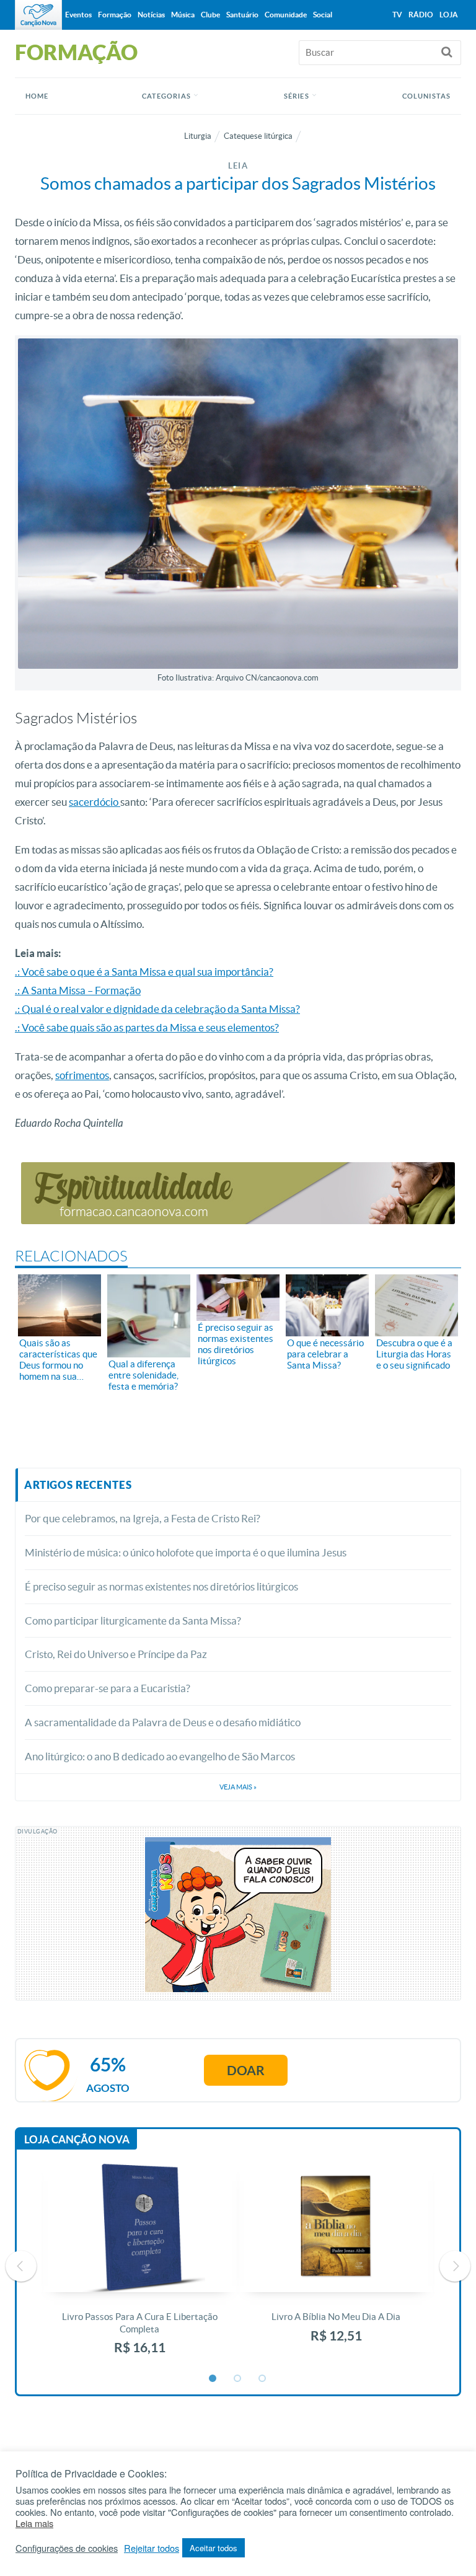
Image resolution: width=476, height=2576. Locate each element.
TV (397, 15)
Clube (210, 15)
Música (183, 15)
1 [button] (213, 2379)
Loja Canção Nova (77, 2139)
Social (323, 15)
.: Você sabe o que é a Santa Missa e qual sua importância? (144, 972)
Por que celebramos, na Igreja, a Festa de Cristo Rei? (143, 1518)
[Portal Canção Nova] (38, 15)
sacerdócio (95, 802)
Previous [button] (21, 2266)
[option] (140, 2266)
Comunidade (286, 15)
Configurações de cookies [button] (67, 2548)
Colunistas (426, 96)
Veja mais (238, 1787)
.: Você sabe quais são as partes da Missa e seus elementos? (147, 1027)
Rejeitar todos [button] (152, 2548)
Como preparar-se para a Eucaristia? (108, 1688)
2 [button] (238, 2379)
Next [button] (455, 2266)
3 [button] (263, 2379)
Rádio (421, 15)
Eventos (78, 15)
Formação (115, 15)
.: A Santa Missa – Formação (78, 990)
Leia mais (34, 2523)
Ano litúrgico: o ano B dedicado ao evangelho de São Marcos (160, 1756)
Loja (449, 15)
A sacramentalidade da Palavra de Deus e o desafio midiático (163, 1722)
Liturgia (198, 136)
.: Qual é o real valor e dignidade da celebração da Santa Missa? (157, 1009)
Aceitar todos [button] (214, 2548)
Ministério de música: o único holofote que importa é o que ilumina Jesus (186, 1552)
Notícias (151, 15)
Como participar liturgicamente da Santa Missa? (133, 1621)
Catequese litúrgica (258, 136)
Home (37, 96)
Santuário (242, 15)
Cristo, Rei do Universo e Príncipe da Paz (116, 1654)
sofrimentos (82, 1075)
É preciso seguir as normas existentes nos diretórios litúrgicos (161, 1586)
